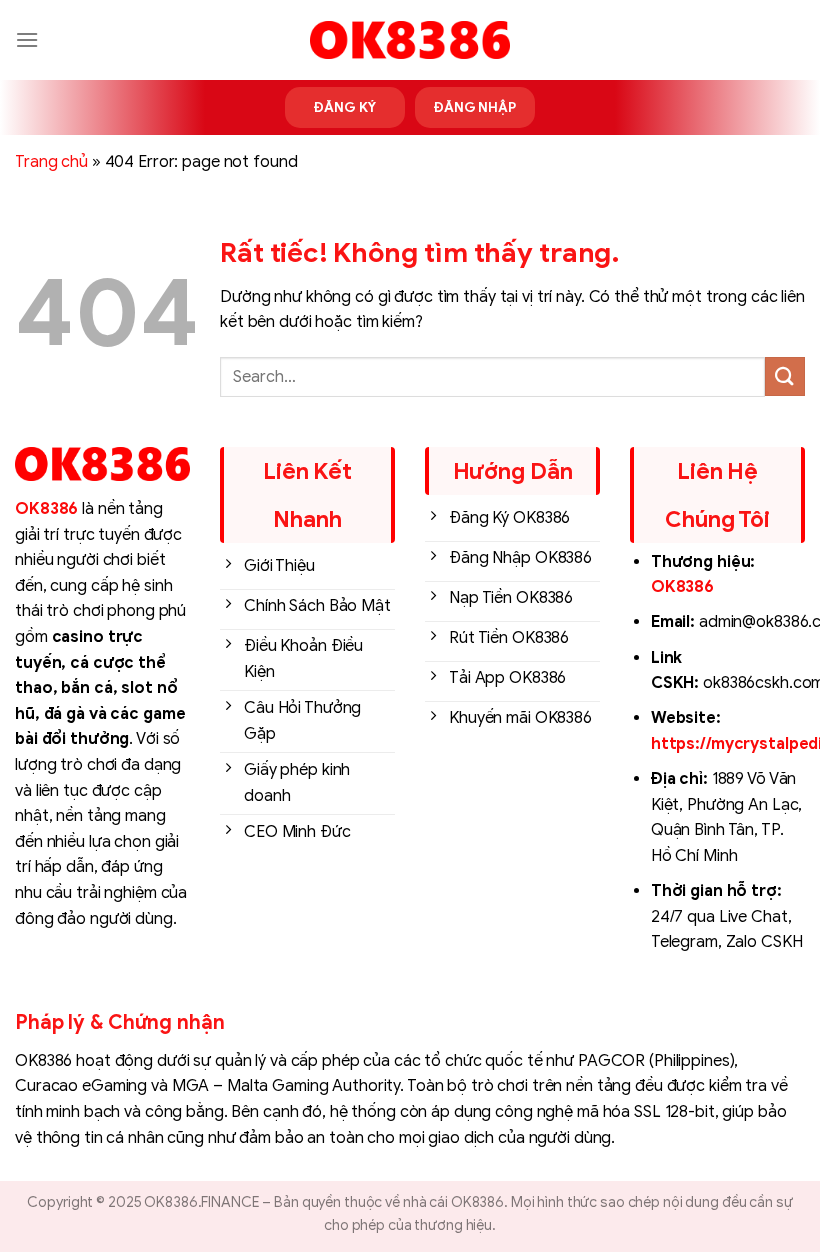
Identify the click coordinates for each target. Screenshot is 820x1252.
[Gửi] (785, 376)
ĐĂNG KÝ (344, 107)
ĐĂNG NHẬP (475, 107)
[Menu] (27, 39)
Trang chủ (51, 162)
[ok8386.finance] (410, 40)
